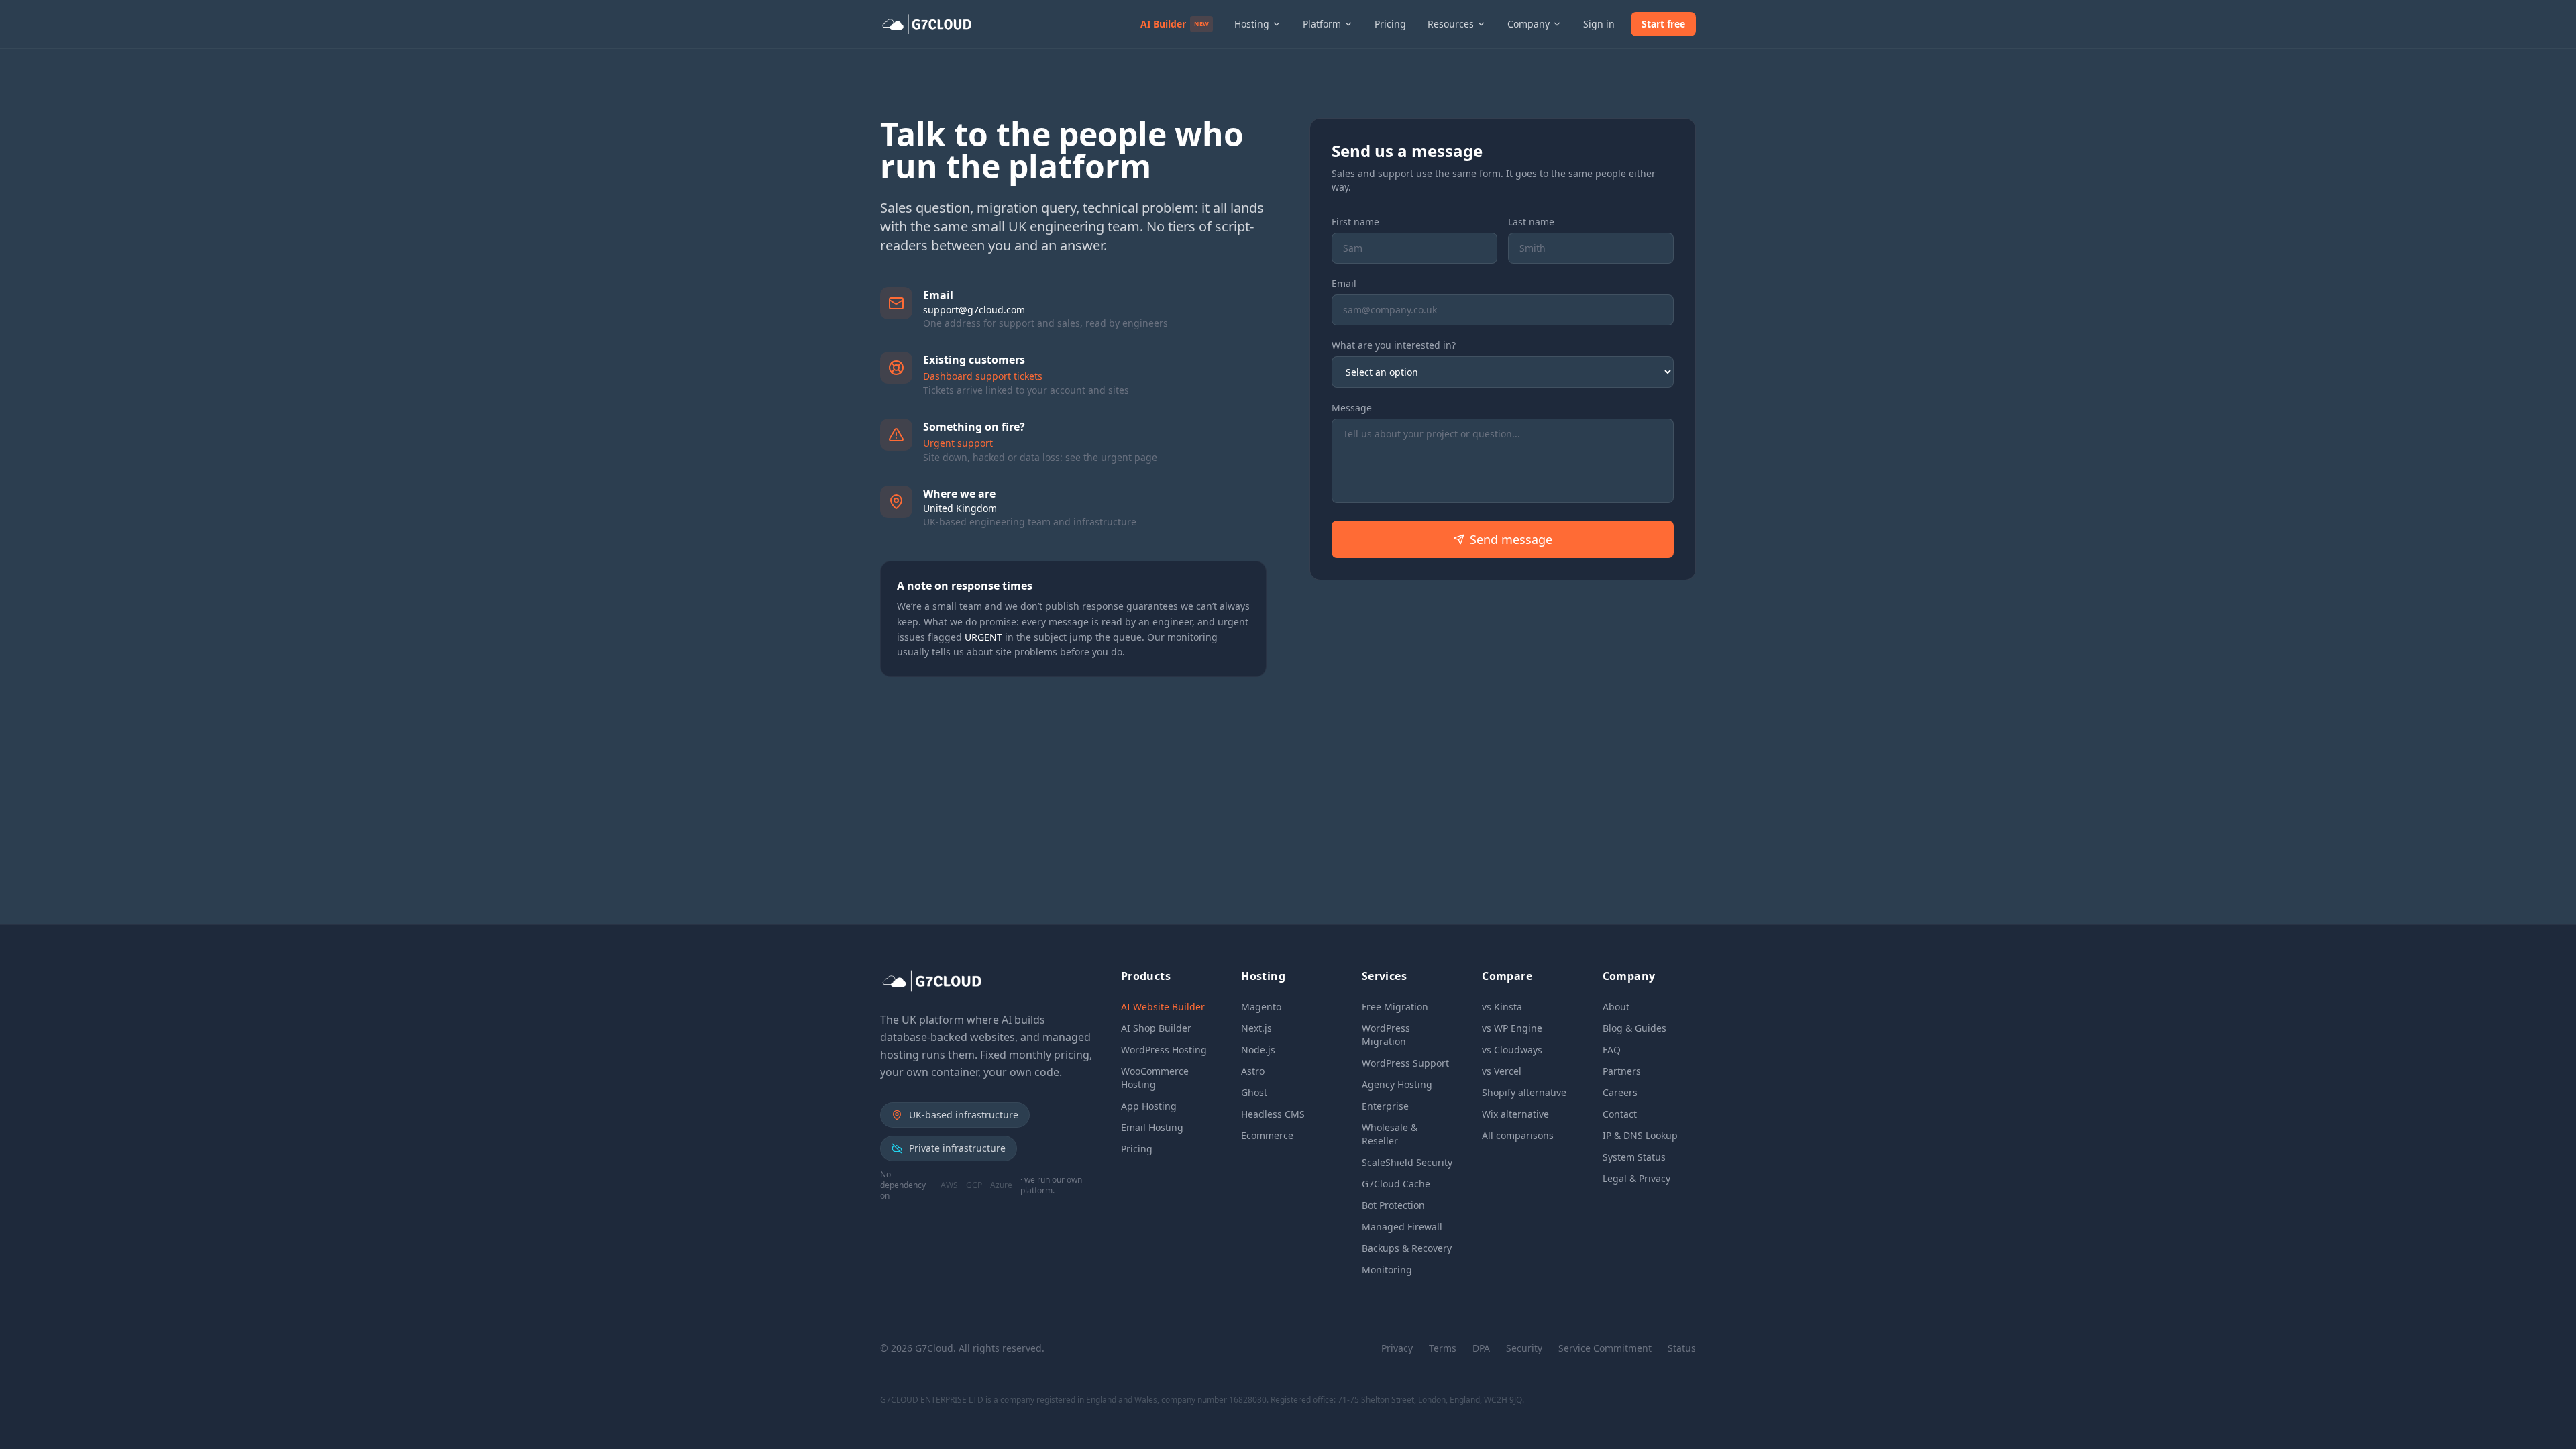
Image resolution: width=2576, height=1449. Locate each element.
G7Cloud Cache (1396, 1184)
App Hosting (1149, 1106)
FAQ (1612, 1050)
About (1616, 1007)
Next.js (1256, 1028)
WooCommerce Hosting (1155, 1078)
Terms (1443, 1348)
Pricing (1390, 24)
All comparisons (1518, 1135)
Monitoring (1387, 1270)
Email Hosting (1152, 1127)
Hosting (1252, 24)
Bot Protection (1393, 1205)
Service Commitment (1605, 1348)
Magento (1261, 1007)
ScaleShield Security (1407, 1162)
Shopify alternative (1524, 1092)
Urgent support (958, 443)
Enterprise (1385, 1106)
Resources (1451, 24)
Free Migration (1395, 1007)
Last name (1531, 222)
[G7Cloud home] (929, 24)
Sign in (1599, 24)
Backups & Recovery (1407, 1248)
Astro (1253, 1071)
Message (1352, 408)
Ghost (1254, 1092)
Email (1344, 283)
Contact (1620, 1114)
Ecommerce (1267, 1135)
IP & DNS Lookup (1640, 1135)
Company (1528, 24)
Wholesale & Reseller (1390, 1134)
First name (1355, 222)
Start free (1663, 24)
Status (1682, 1348)
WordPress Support (1405, 1063)
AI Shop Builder (1156, 1028)
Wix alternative (1515, 1114)
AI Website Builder (1163, 1007)
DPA (1481, 1348)
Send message (1511, 539)
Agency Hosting (1397, 1084)
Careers (1620, 1092)
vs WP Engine (1512, 1028)
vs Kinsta (1502, 1007)
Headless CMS (1273, 1114)
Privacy (1397, 1348)
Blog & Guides (1634, 1028)
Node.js (1258, 1050)
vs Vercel (1502, 1071)
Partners (1622, 1071)
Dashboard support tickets (983, 376)
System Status (1634, 1157)
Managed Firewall (1402, 1227)
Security (1524, 1348)
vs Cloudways (1512, 1050)
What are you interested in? (1394, 345)
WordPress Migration (1386, 1035)
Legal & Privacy (1636, 1178)
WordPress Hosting (1164, 1050)
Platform (1322, 24)
